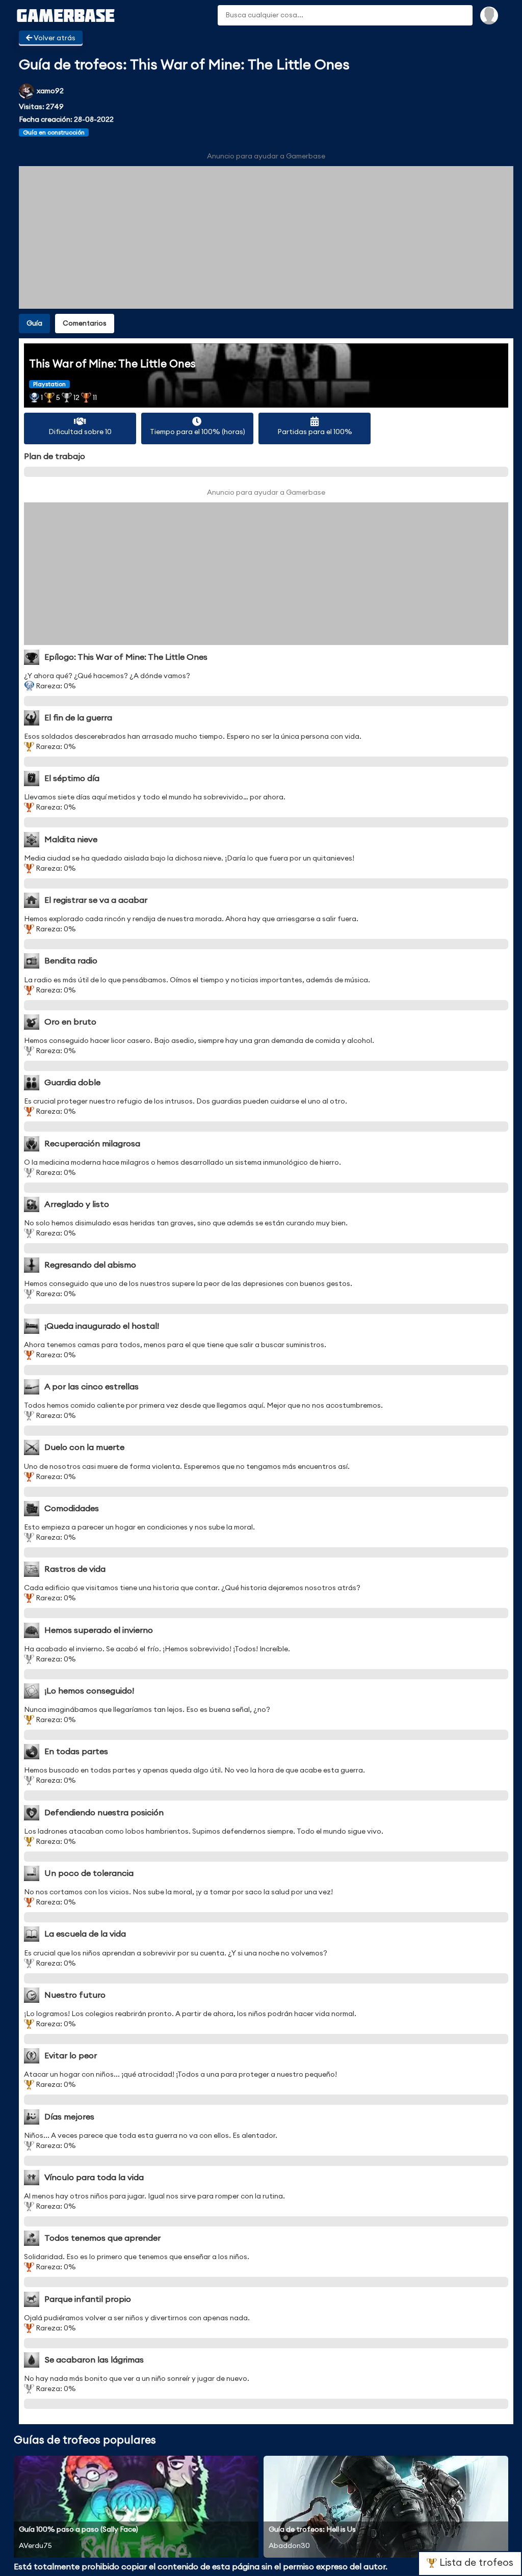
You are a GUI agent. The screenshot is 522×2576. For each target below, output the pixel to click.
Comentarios (85, 324)
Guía (34, 324)
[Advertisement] (266, 237)
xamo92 (50, 91)
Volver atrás (54, 38)
